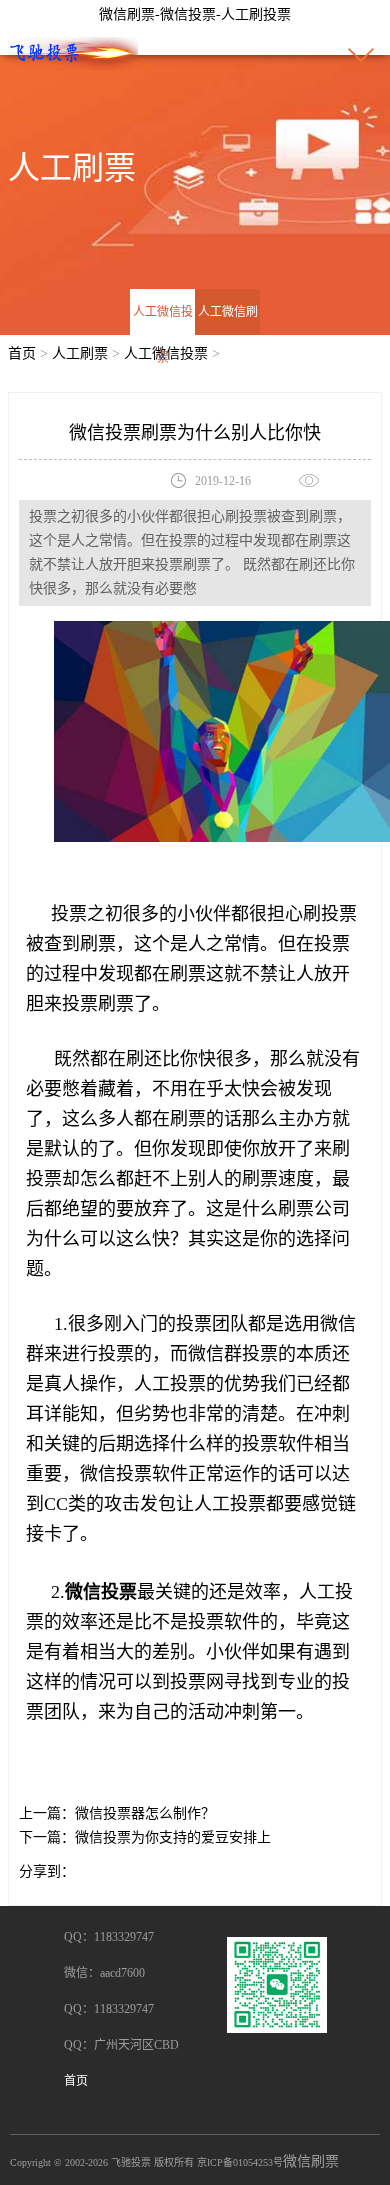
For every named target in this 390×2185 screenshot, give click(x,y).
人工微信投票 (163, 335)
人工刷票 (80, 353)
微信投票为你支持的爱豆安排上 (173, 1837)
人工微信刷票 (228, 335)
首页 (22, 353)
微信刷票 (311, 2161)
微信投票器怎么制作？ (145, 1813)
